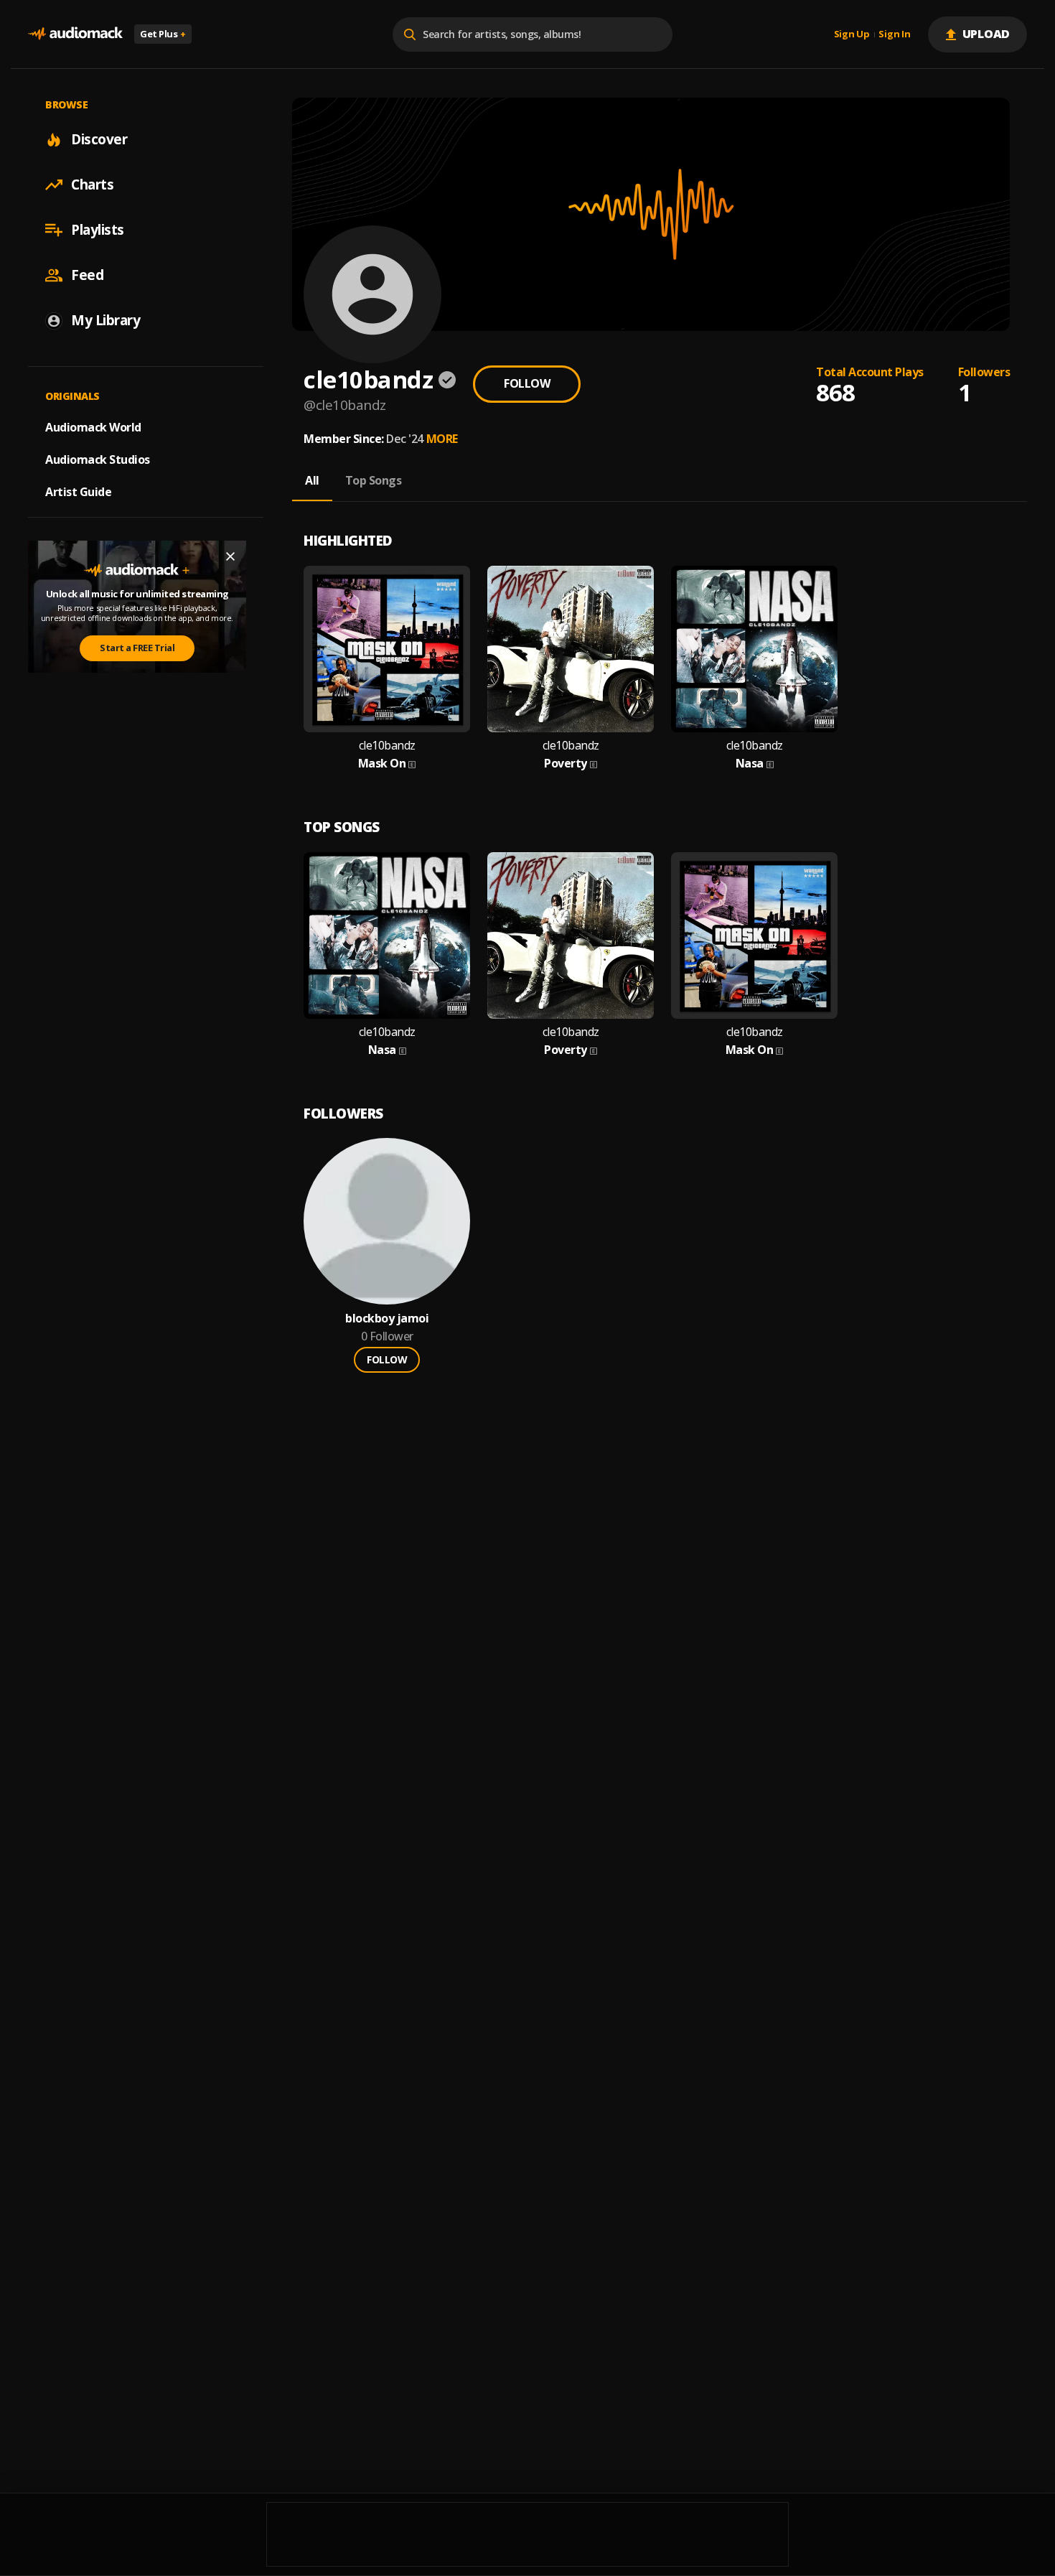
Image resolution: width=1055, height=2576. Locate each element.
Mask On (382, 764)
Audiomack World (93, 427)
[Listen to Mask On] (387, 649)
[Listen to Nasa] (754, 649)
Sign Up (852, 34)
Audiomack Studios (98, 459)
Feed (87, 275)
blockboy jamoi (387, 1319)
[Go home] (75, 34)
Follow (527, 383)
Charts (92, 185)
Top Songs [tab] (374, 480)
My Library (105, 320)
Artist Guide (78, 492)
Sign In (894, 34)
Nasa (750, 764)
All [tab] (312, 480)
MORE (442, 439)
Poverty (566, 764)
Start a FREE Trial (137, 648)
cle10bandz (387, 746)
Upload (986, 34)
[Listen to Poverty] (571, 649)
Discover (99, 139)
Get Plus (163, 34)
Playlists (98, 230)
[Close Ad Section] (230, 556)
